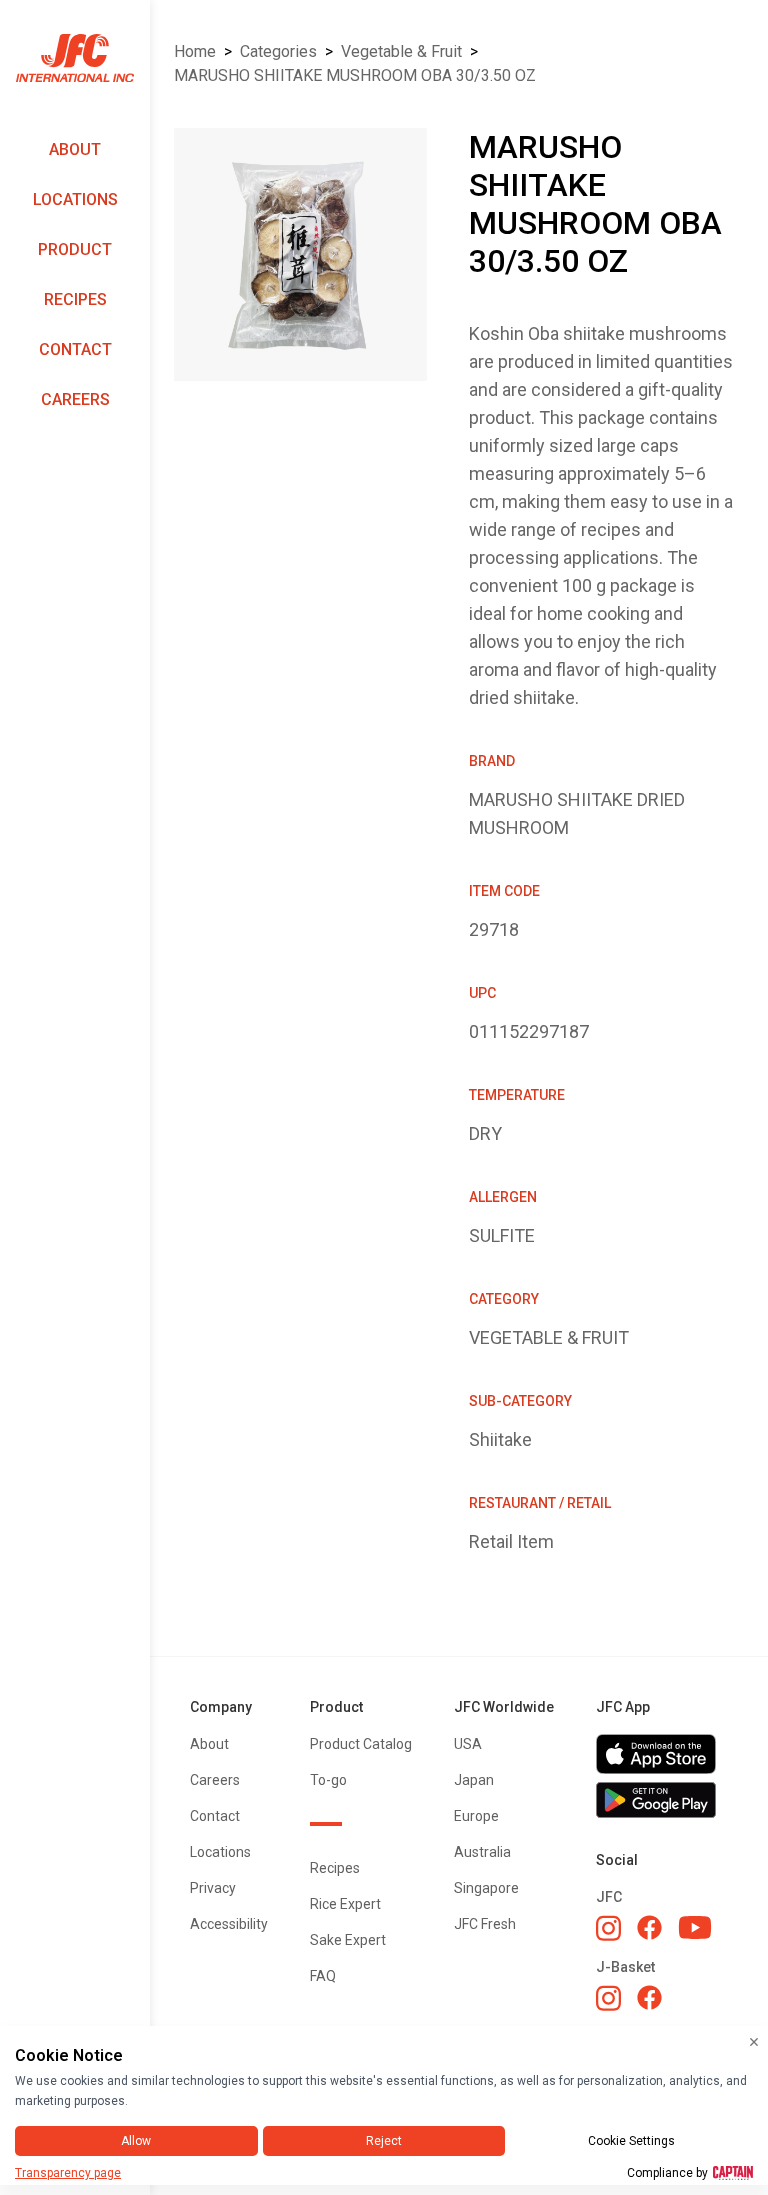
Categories (278, 51)
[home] (75, 58)
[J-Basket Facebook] (649, 1997)
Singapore (486, 1888)
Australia (482, 1852)
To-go (328, 1780)
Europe (476, 1816)
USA (468, 1744)
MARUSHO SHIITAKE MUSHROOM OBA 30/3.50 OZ (355, 75)
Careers (75, 399)
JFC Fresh (485, 1924)
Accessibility (229, 1924)
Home (195, 51)
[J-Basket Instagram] (608, 1998)
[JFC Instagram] (608, 1928)
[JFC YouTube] (695, 1927)
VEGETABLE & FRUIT (401, 51)
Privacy (213, 1888)
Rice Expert (345, 1904)
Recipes (75, 299)
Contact (75, 349)
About (75, 149)
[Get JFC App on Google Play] (662, 1800)
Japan (474, 1780)
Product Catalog (361, 1744)
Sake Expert (348, 1940)
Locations (75, 199)
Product (75, 249)
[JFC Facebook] (649, 1927)
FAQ (323, 1976)
